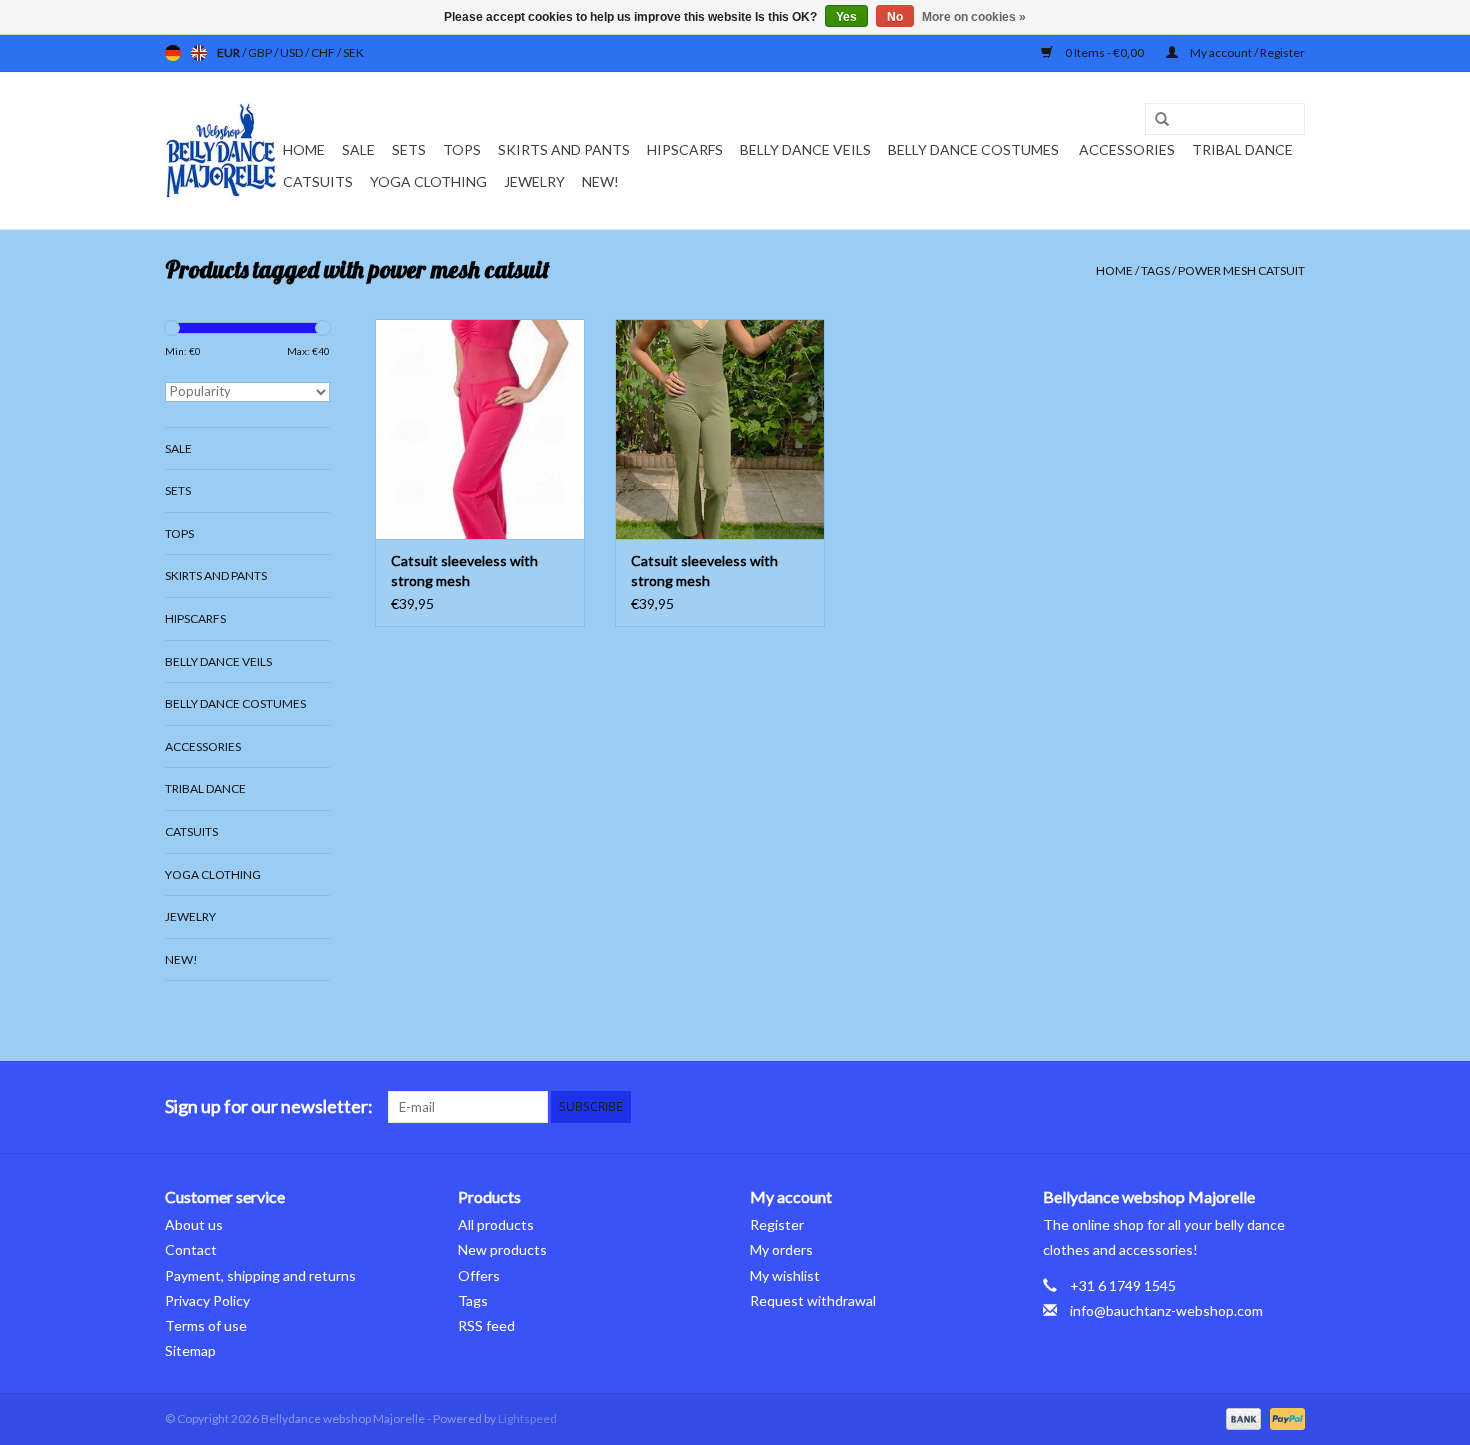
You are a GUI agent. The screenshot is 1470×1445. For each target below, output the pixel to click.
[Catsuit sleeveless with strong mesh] (480, 429)
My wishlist (785, 1275)
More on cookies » (974, 17)
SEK (353, 52)
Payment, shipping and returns (260, 1275)
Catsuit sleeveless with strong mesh (464, 570)
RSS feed (486, 1325)
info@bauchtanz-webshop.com (1166, 1310)
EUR (229, 52)
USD (292, 52)
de (173, 53)
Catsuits (318, 181)
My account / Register (1246, 52)
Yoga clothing (428, 181)
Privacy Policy (207, 1300)
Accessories (1127, 149)
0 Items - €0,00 (1104, 52)
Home (304, 149)
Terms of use (206, 1325)
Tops (462, 149)
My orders (781, 1249)
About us (194, 1224)
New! (600, 181)
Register (777, 1224)
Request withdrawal (813, 1300)
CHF (324, 52)
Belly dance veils (805, 149)
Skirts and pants (564, 149)
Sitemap (190, 1350)
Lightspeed (527, 1418)
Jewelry (534, 181)
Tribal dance (1242, 149)
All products (496, 1224)
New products (502, 1249)
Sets (409, 149)
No (895, 17)
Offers (479, 1275)
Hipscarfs (685, 149)
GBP (261, 52)
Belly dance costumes (975, 149)
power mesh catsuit (1241, 270)
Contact (191, 1249)
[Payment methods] (1241, 1417)
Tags (1155, 270)
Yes (846, 17)
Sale (358, 149)
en (199, 53)
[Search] (1155, 120)
